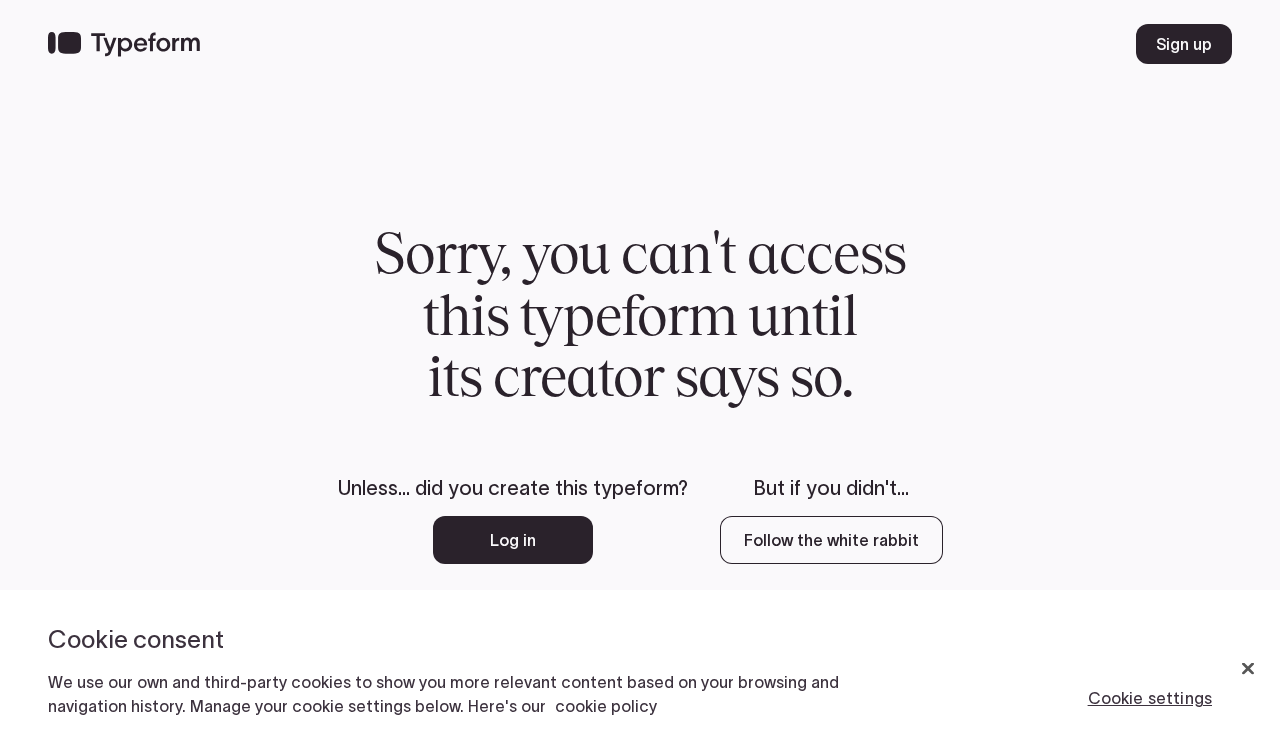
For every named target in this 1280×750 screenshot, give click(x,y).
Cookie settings (1150, 698)
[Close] (1248, 669)
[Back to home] (124, 44)
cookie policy (606, 706)
